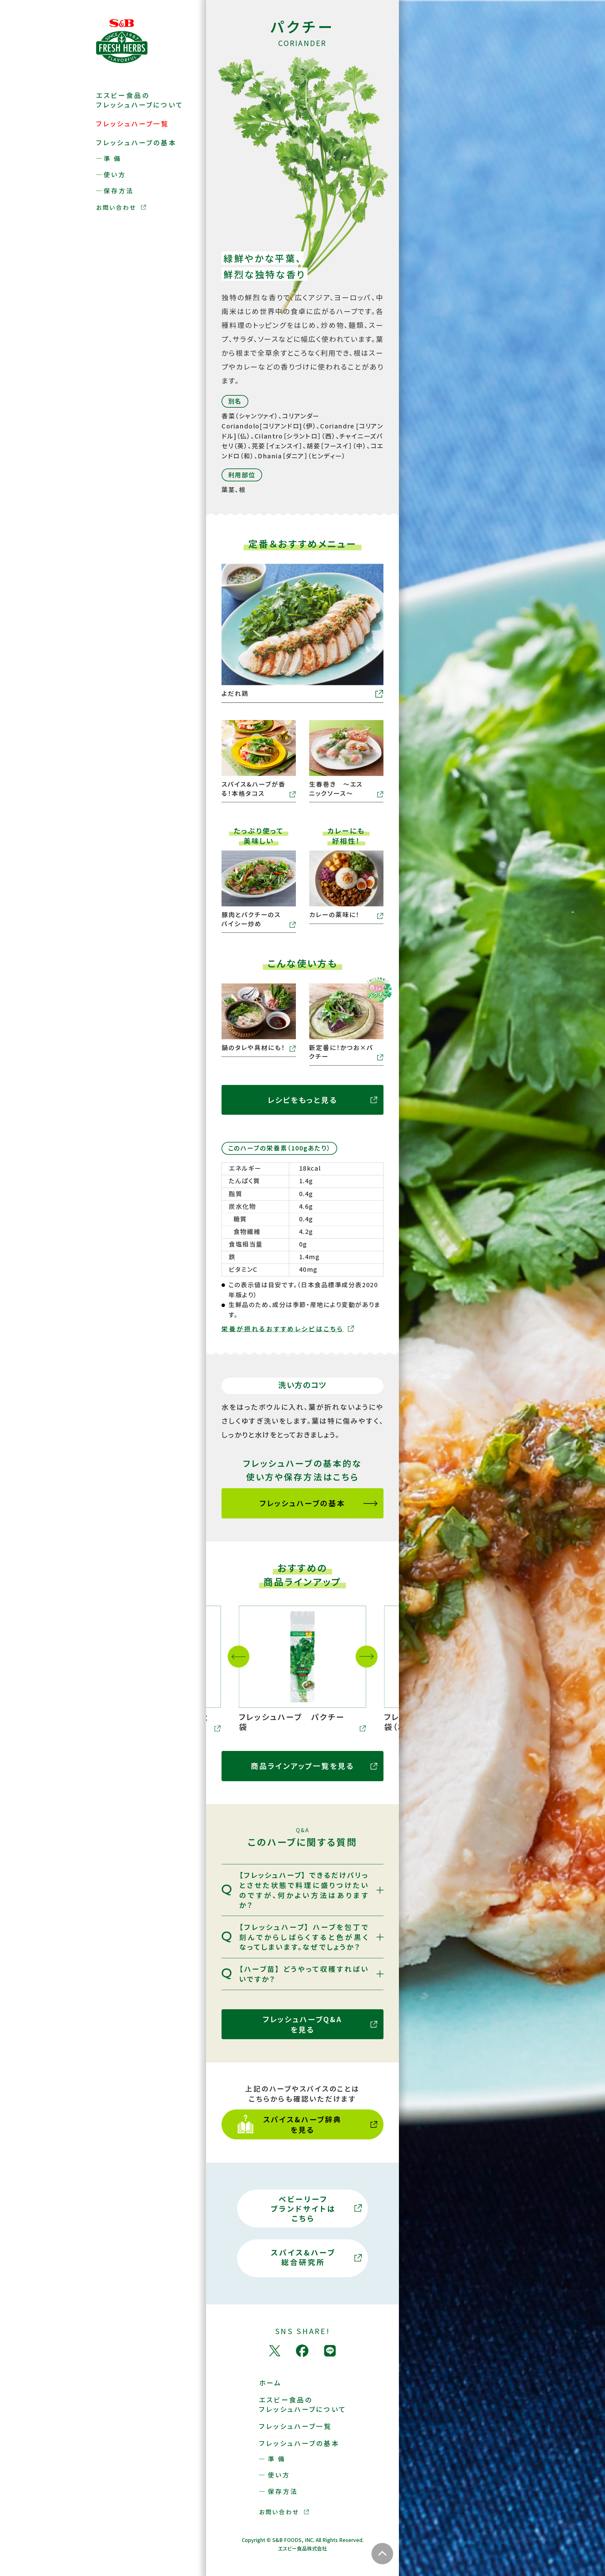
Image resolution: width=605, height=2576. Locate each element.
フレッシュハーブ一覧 (133, 123)
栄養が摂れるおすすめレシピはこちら (283, 1329)
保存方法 (119, 191)
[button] (239, 1657)
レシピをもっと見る (303, 1100)
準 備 (112, 159)
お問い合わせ (116, 207)
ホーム (270, 2383)
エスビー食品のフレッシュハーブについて (140, 100)
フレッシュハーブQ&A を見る (302, 2024)
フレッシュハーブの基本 (136, 142)
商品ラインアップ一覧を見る (303, 1766)
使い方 (115, 175)
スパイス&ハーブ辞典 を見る (302, 2124)
